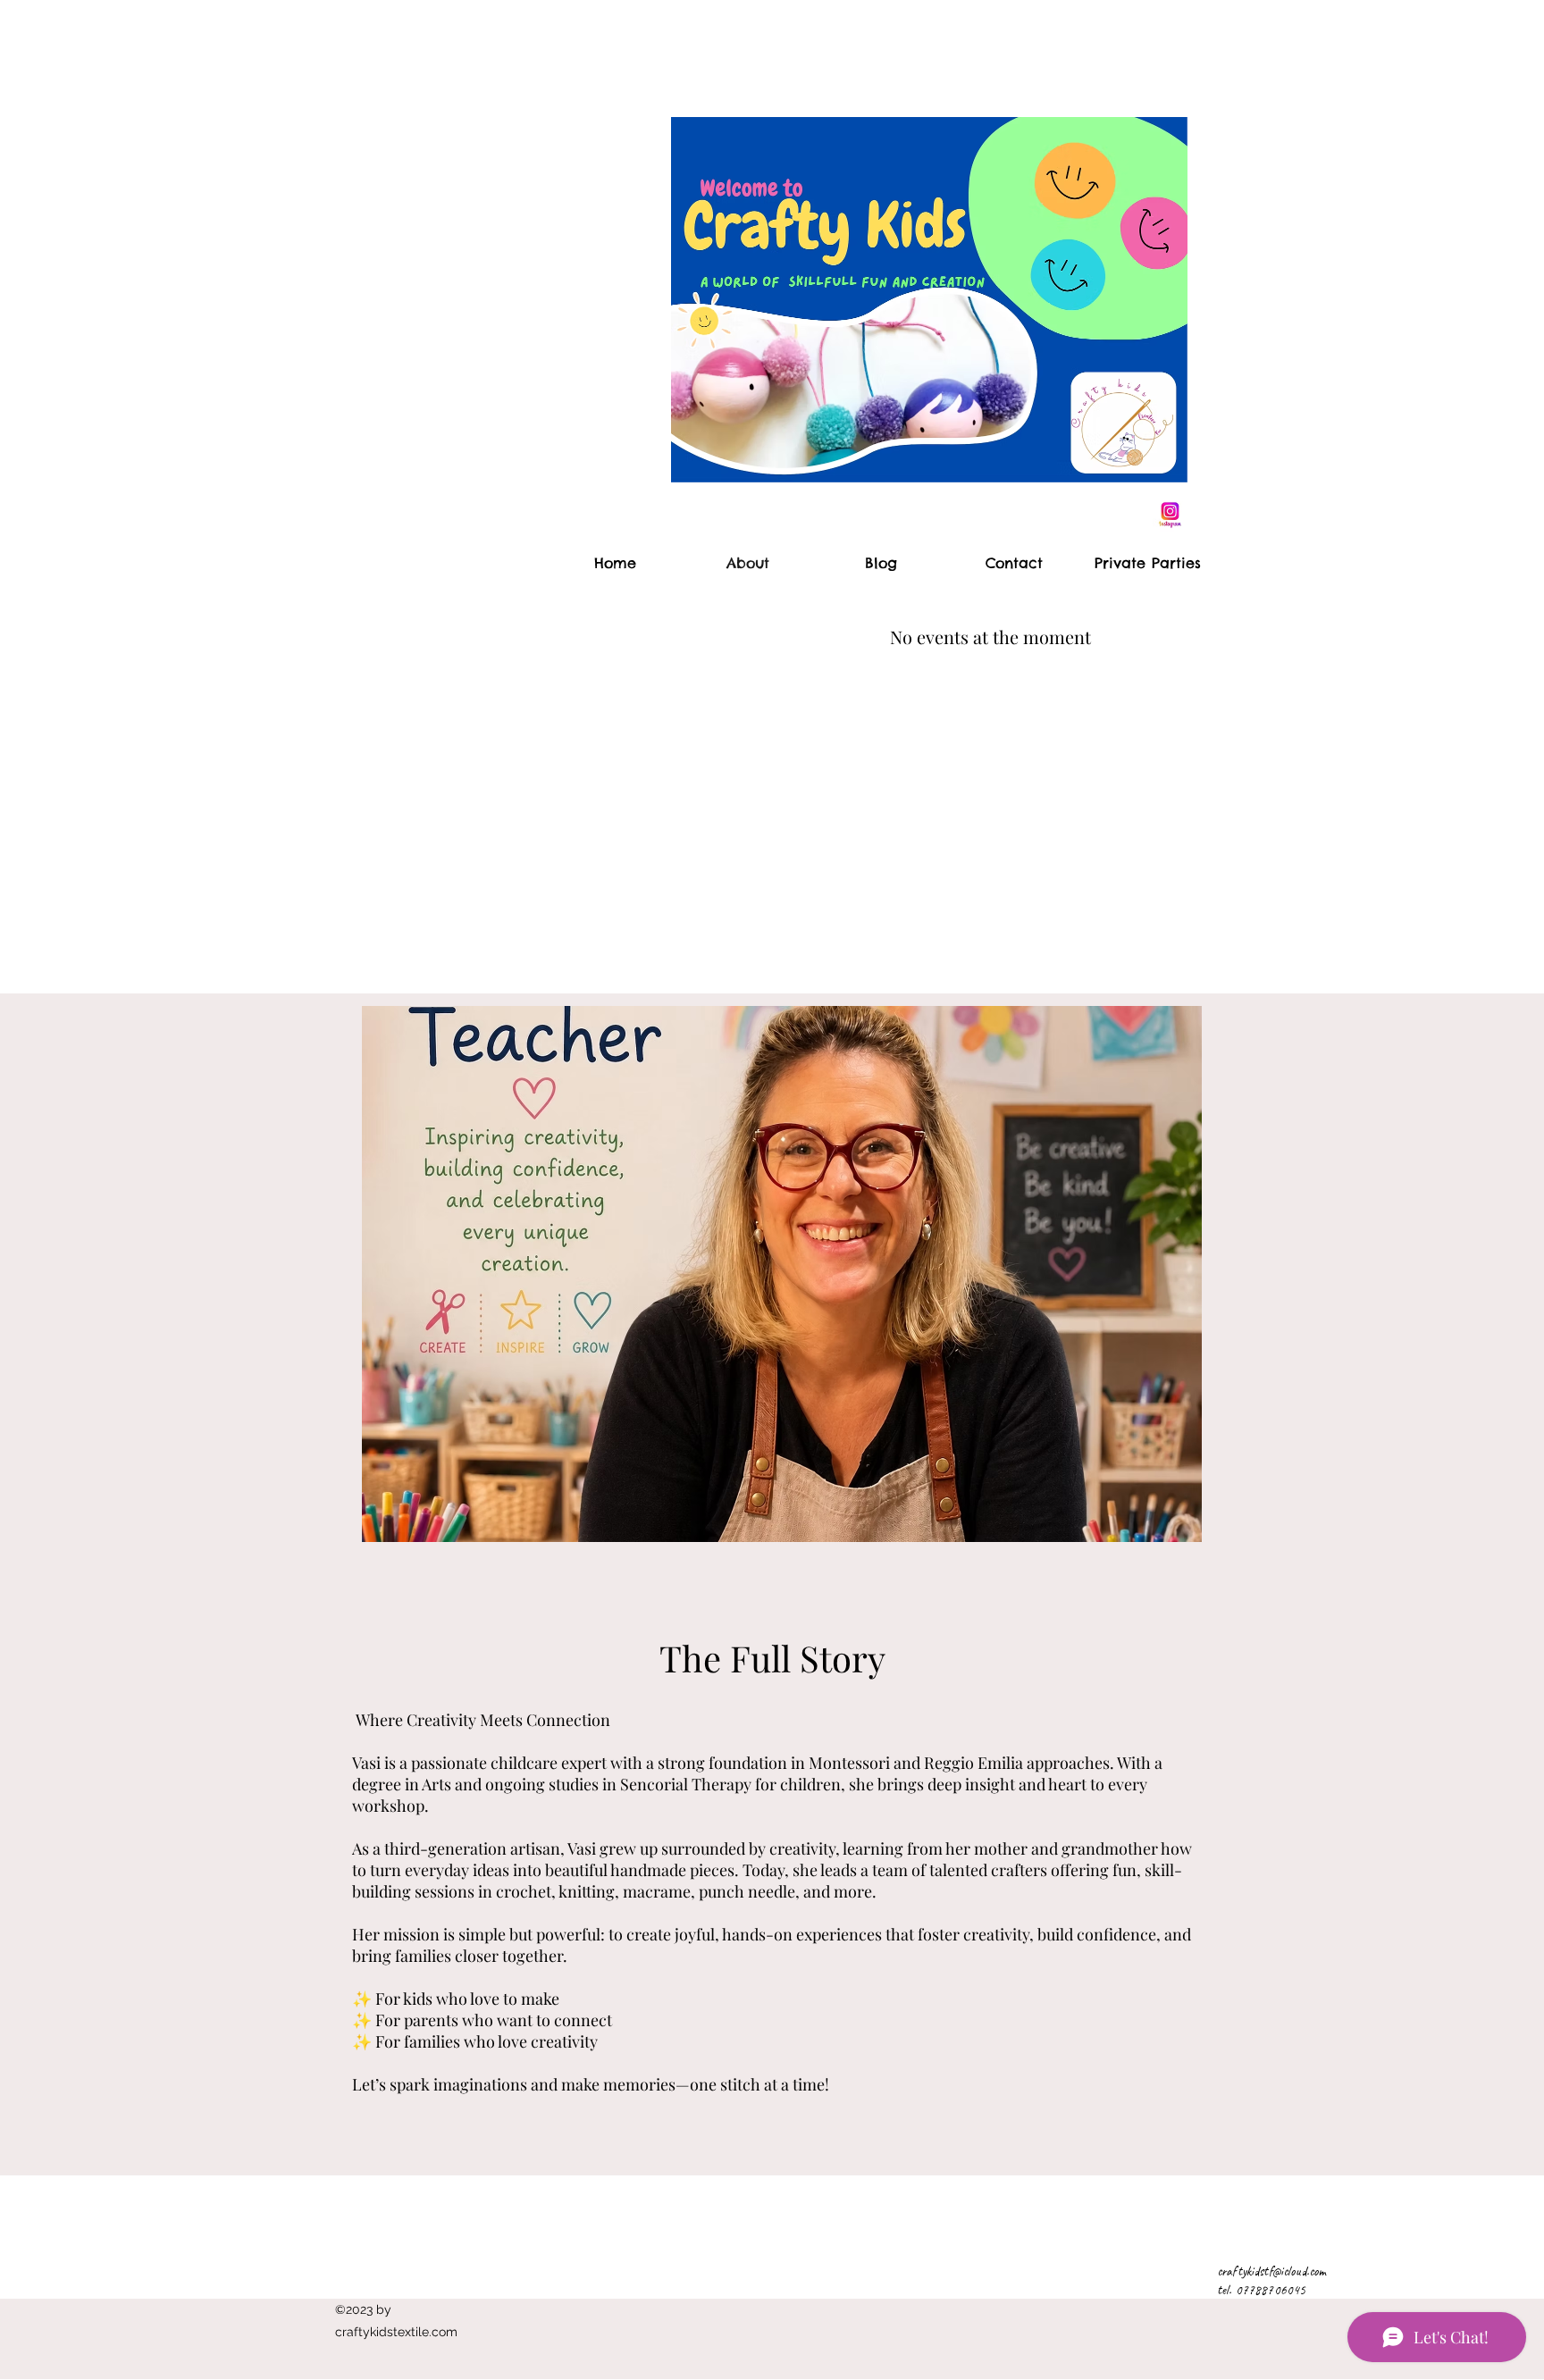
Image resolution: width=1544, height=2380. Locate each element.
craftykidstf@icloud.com (1271, 2271)
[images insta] (1170, 515)
